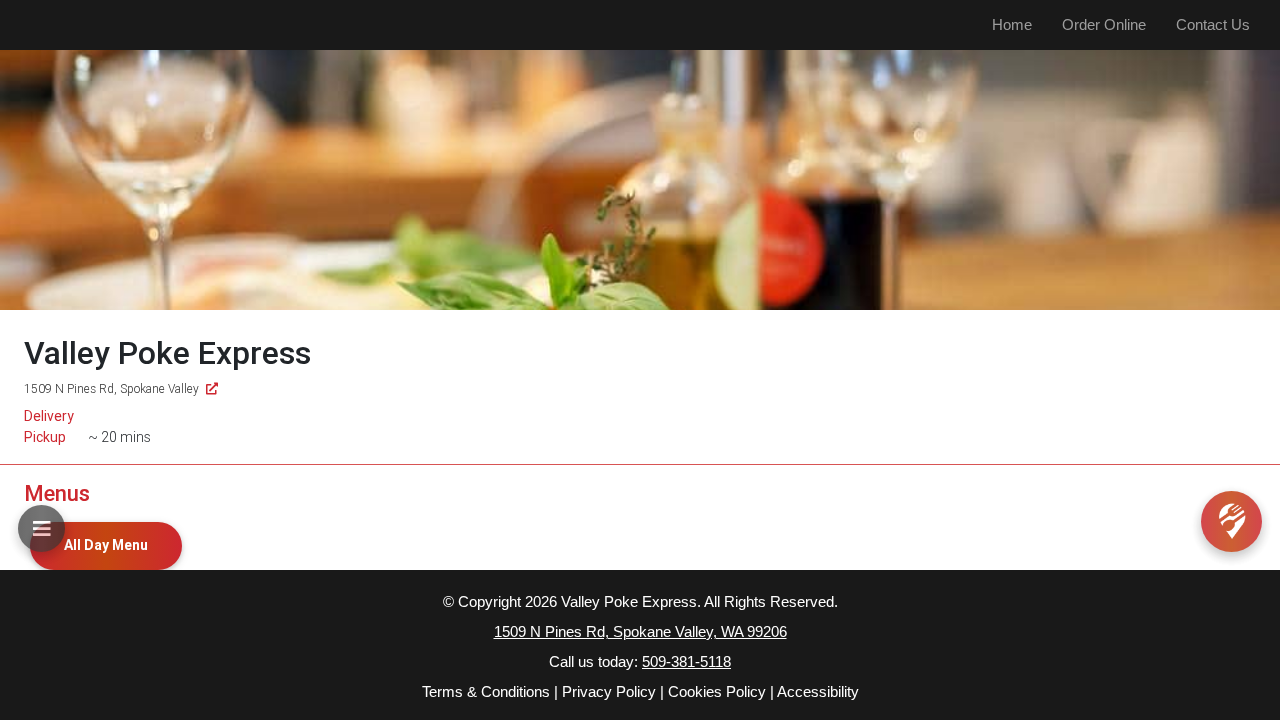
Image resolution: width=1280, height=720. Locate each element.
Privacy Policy (609, 691)
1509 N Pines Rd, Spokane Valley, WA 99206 (640, 631)
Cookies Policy (717, 691)
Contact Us (1213, 24)
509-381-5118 (686, 661)
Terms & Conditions (486, 691)
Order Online (1104, 24)
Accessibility (818, 691)
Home (1012, 24)
